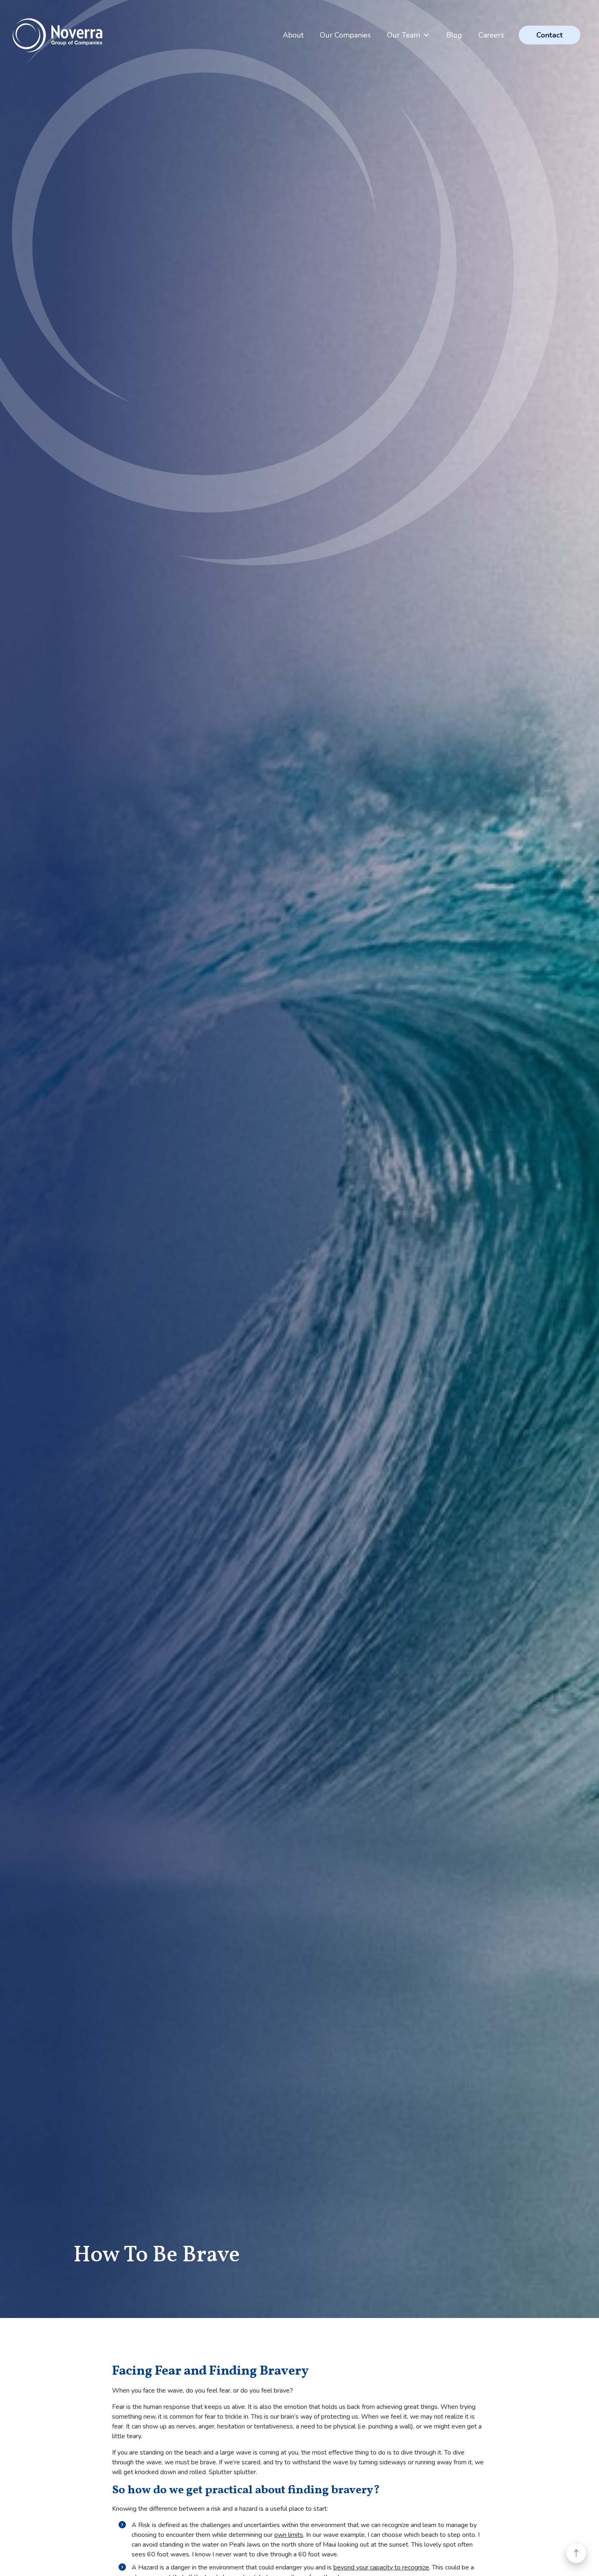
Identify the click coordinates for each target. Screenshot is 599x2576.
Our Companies (345, 35)
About (293, 35)
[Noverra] (57, 35)
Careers (491, 35)
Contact (549, 35)
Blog (454, 35)
